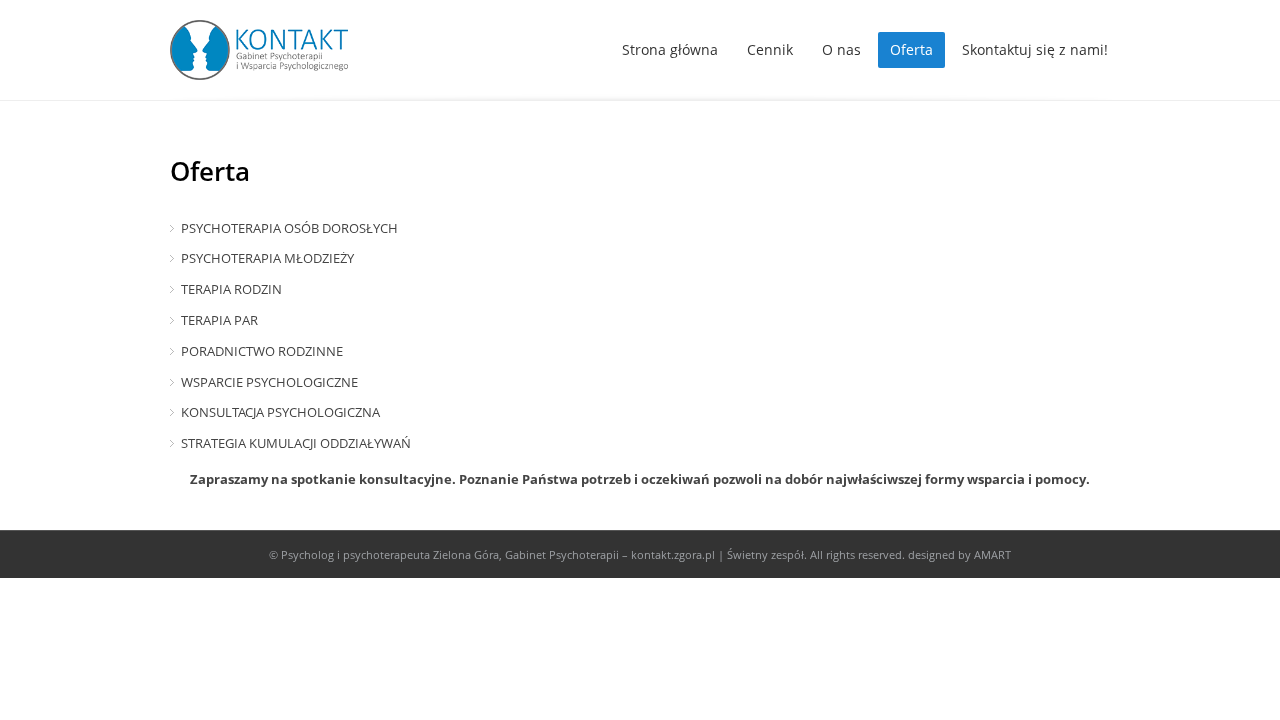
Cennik (770, 49)
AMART (992, 554)
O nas (841, 49)
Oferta (911, 49)
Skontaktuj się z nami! (1035, 49)
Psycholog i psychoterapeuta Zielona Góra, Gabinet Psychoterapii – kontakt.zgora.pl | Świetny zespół (542, 554)
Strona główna (670, 49)
